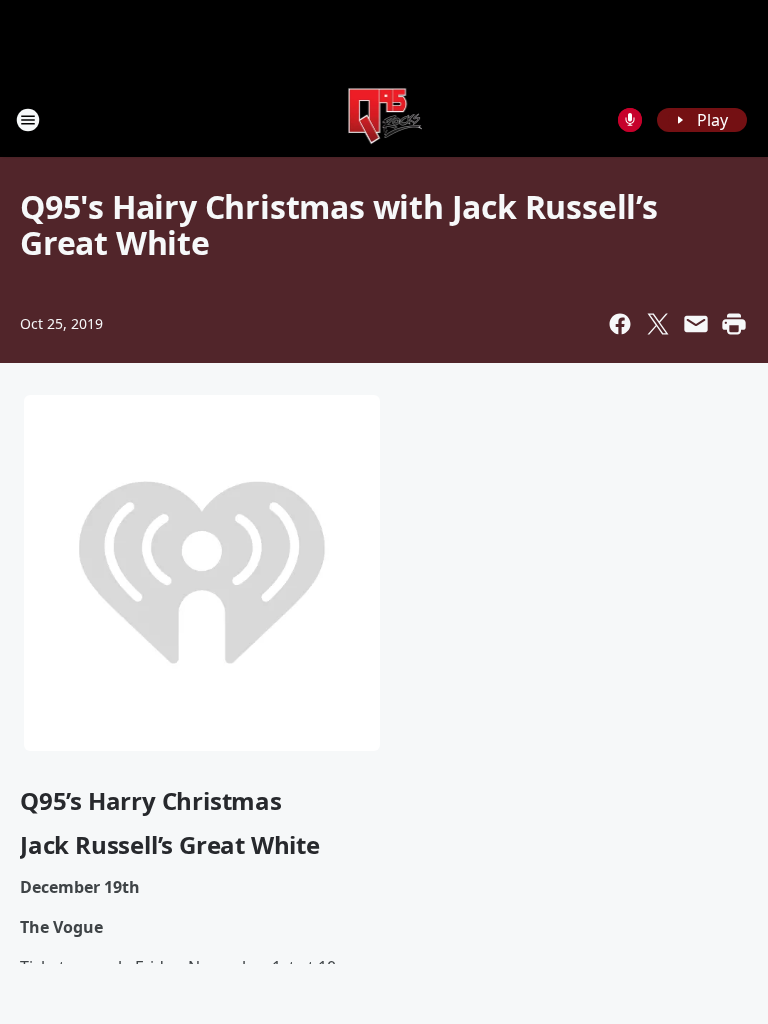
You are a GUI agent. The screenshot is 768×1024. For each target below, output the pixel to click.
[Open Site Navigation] (28, 120)
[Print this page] (734, 324)
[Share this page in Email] (696, 324)
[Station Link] (384, 119)
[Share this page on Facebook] (620, 324)
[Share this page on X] (658, 324)
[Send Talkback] (630, 120)
